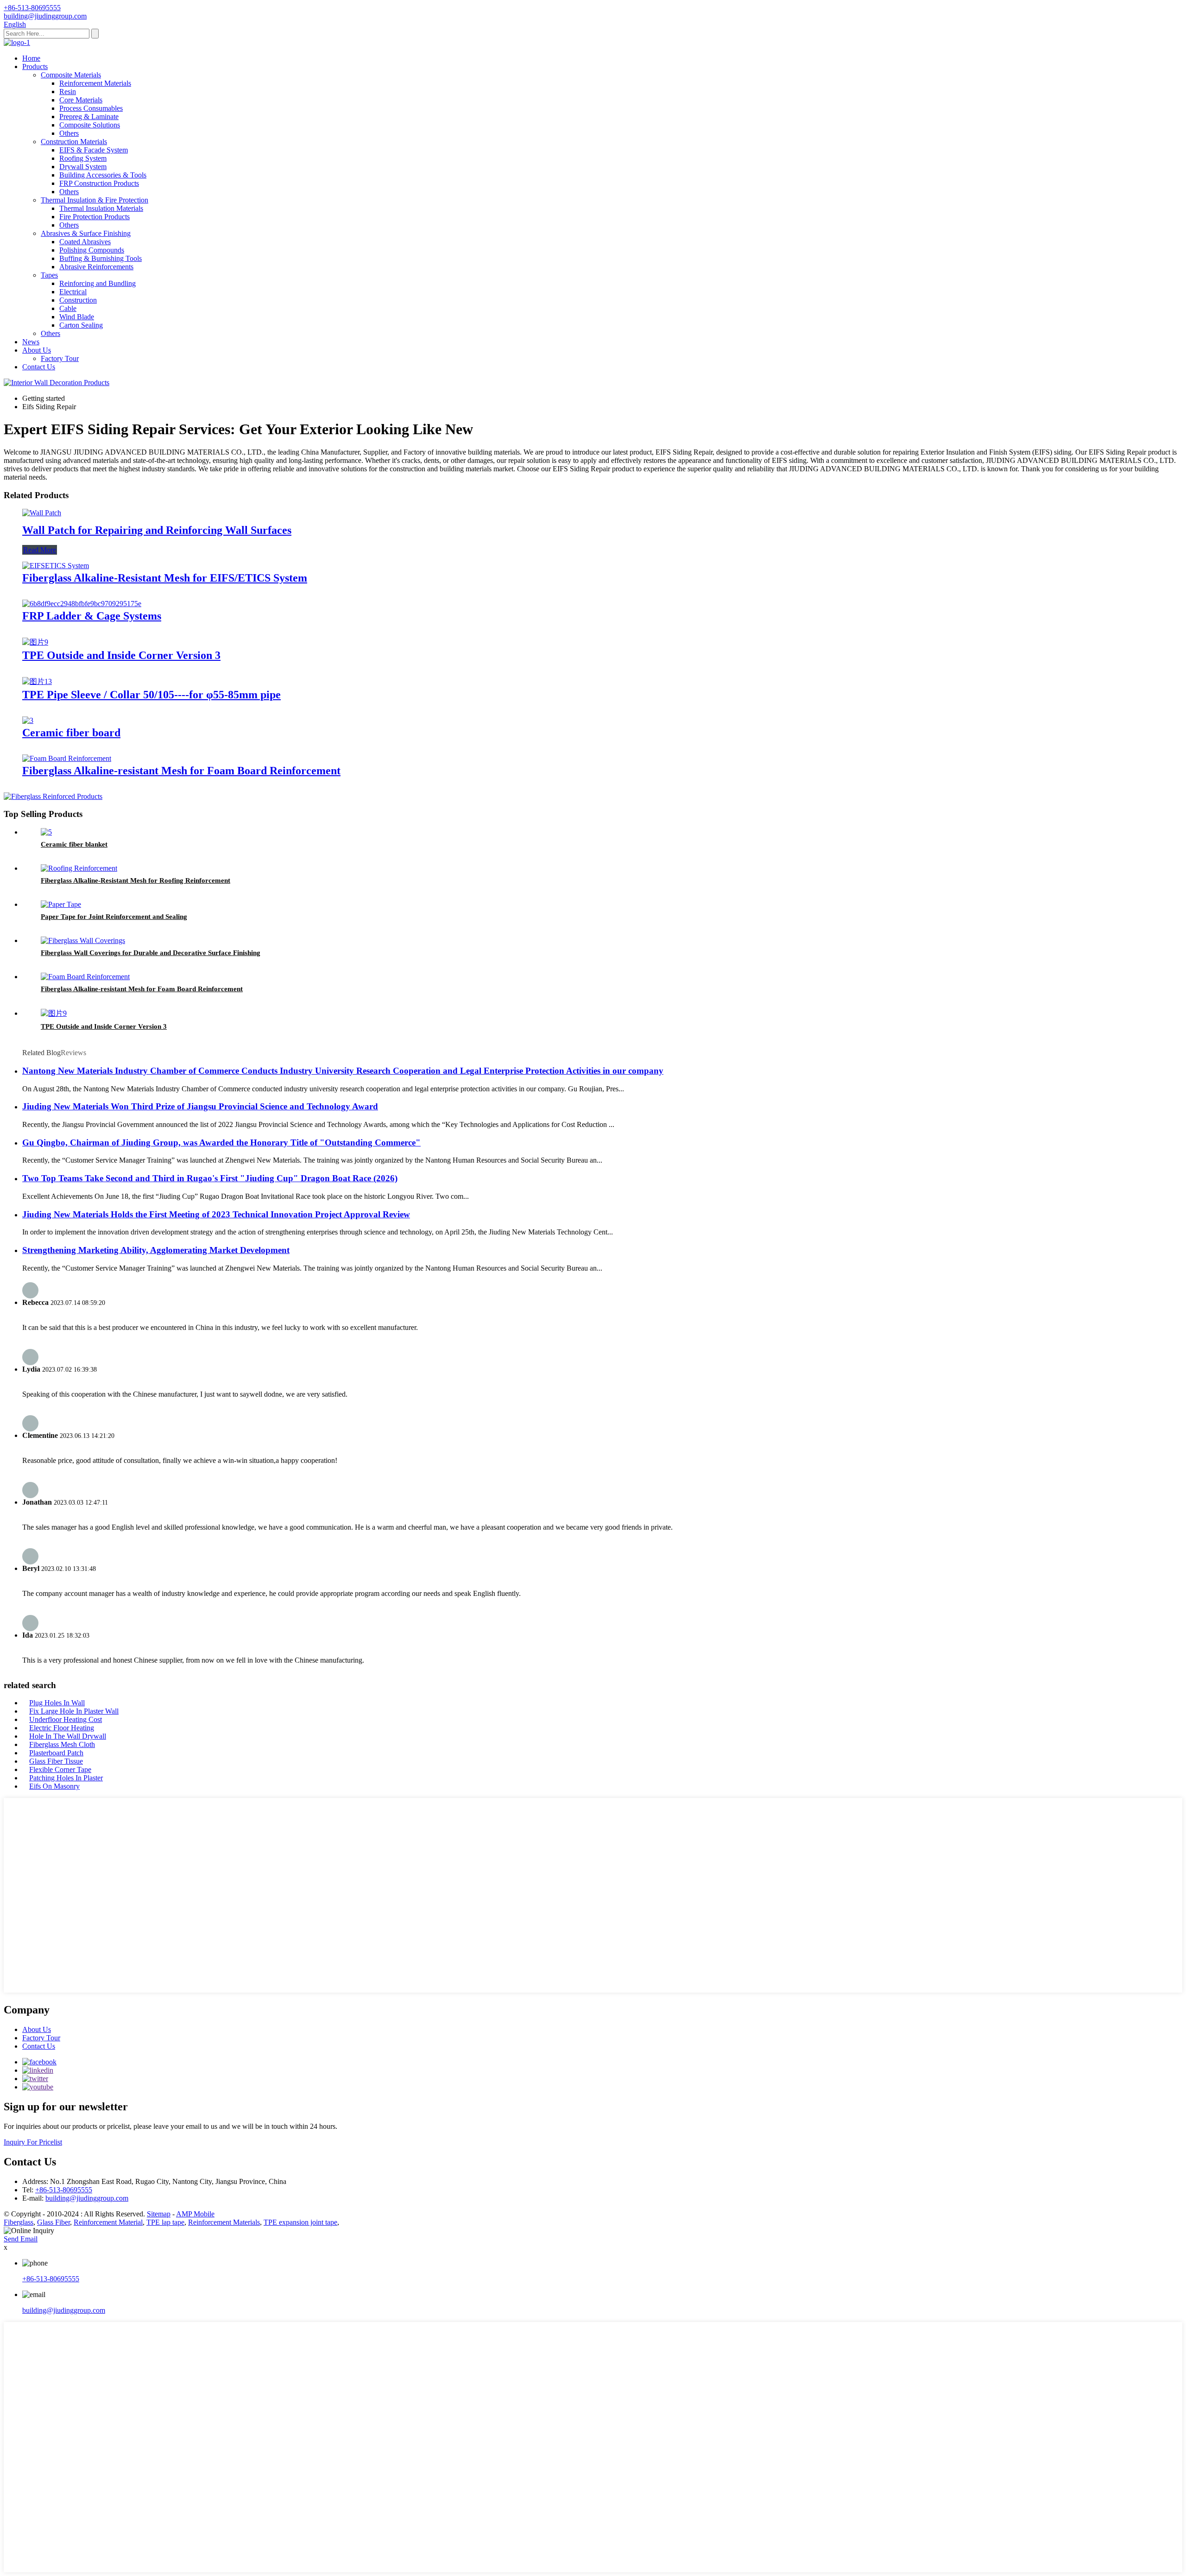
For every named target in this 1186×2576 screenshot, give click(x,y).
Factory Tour (60, 358)
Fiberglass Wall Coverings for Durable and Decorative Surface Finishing (151, 953)
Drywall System (83, 167)
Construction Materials (74, 142)
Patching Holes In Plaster (66, 1778)
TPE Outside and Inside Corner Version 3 (121, 655)
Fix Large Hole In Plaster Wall (74, 1711)
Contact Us (39, 367)
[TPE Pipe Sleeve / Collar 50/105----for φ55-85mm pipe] (37, 681)
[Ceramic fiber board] (28, 720)
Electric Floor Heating (62, 1728)
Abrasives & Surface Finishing (86, 233)
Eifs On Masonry (54, 1786)
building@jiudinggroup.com (87, 2198)
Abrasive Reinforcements (96, 267)
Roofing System (83, 158)
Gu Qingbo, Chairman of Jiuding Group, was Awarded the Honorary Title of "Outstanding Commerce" (221, 1142)
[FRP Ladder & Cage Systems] (82, 604)
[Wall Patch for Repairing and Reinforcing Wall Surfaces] (42, 513)
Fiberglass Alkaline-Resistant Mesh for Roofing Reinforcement (136, 880)
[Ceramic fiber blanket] (46, 832)
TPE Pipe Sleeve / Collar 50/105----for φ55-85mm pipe (151, 695)
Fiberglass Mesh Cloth (62, 1744)
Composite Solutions (90, 125)
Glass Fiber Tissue (56, 1761)
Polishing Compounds (92, 250)
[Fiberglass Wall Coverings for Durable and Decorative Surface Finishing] (83, 940)
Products (35, 66)
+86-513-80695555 (64, 2190)
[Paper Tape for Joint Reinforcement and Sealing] (61, 904)
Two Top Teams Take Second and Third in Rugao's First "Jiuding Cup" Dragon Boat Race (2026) (210, 1178)
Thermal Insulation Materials (101, 208)
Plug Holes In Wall (57, 1703)
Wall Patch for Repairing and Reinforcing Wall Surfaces (157, 530)
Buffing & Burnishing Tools (101, 258)
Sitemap (159, 2214)
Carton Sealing (81, 325)
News (31, 342)
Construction (78, 300)
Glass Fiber (54, 2222)
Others (69, 133)
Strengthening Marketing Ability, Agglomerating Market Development (156, 1250)
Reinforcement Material (108, 2222)
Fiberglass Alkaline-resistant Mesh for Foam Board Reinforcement (181, 771)
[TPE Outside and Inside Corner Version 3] (35, 642)
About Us (37, 350)
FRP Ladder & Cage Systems (92, 616)
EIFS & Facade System (94, 150)
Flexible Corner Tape (60, 1769)
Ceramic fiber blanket (74, 844)
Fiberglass (19, 2222)
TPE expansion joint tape (300, 2222)
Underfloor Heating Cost (66, 1719)
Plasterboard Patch (56, 1753)
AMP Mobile (195, 2214)
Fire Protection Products (95, 217)
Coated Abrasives (85, 242)
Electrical (73, 292)
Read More (40, 550)
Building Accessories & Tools (103, 175)
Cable (68, 308)
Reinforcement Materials (95, 83)
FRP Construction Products (99, 183)
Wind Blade (77, 317)
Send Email (21, 2239)
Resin (68, 92)
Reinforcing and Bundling (98, 283)
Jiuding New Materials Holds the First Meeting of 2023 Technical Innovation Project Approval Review (216, 1214)
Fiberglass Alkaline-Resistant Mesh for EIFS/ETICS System (165, 578)
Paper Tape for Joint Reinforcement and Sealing (114, 917)
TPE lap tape (165, 2222)
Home (31, 58)
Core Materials (81, 100)
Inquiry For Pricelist (33, 2142)
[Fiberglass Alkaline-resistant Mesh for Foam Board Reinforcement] (67, 758)
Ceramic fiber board (71, 733)
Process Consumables (91, 108)
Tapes (49, 275)
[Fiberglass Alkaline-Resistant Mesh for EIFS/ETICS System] (56, 566)
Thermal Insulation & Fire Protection (95, 200)
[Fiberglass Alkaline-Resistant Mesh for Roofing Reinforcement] (79, 868)
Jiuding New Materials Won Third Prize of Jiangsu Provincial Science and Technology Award (200, 1106)
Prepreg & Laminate (89, 117)
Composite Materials (71, 75)
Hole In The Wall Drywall (68, 1736)
